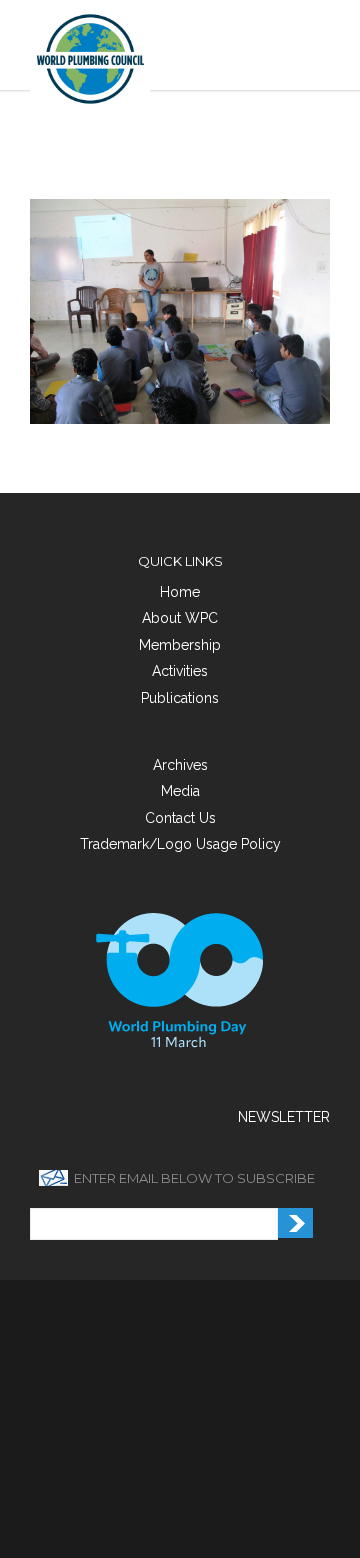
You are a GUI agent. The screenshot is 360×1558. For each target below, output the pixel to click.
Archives (180, 765)
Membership (180, 645)
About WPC (180, 618)
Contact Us (180, 818)
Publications (180, 698)
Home (180, 592)
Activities (180, 671)
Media (180, 791)
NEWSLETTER (284, 1117)
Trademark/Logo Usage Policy (180, 844)
